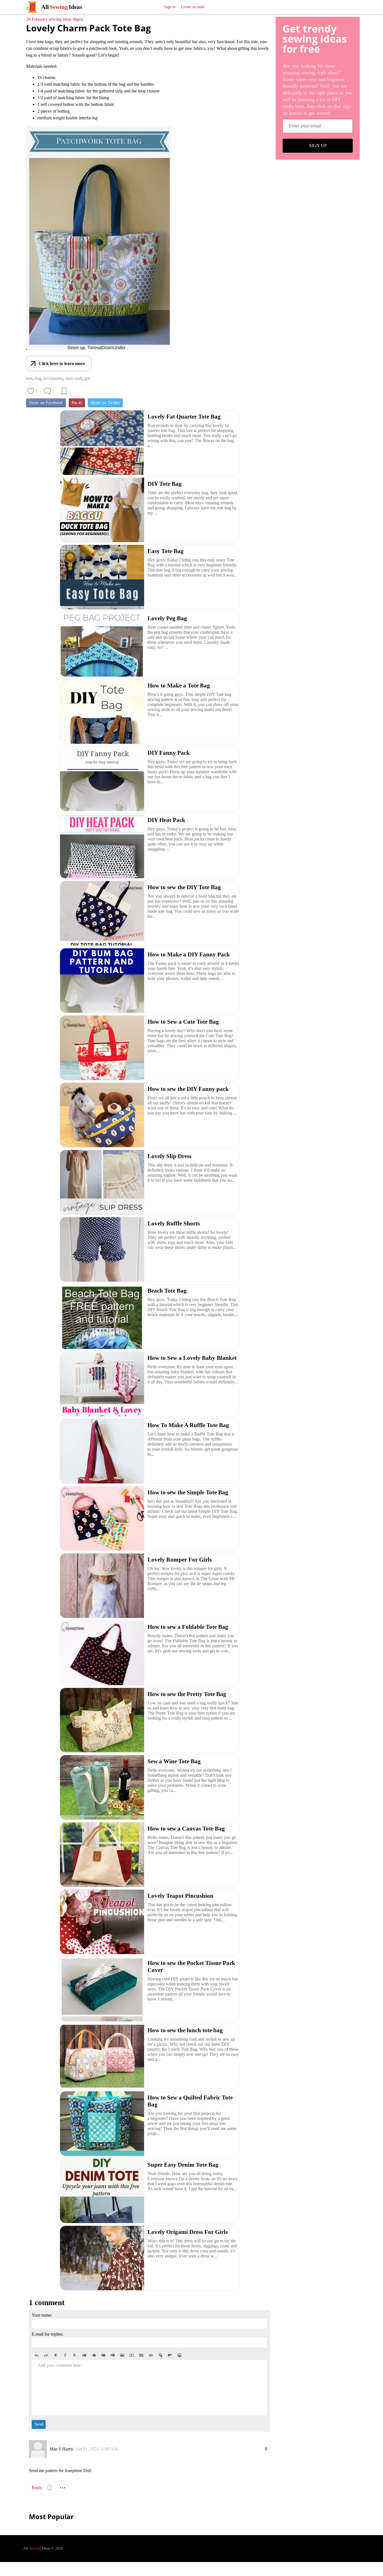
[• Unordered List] (84, 2355)
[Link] (151, 2355)
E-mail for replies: (48, 2334)
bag (38, 378)
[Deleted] (75, 2355)
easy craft (74, 378)
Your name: (42, 2315)
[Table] (141, 2355)
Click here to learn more (62, 363)
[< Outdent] (103, 2355)
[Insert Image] (122, 2355)
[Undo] (36, 2355)
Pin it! (77, 403)
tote (29, 378)
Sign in (170, 7)
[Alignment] (170, 2355)
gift (87, 378)
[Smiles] (179, 2355)
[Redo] (46, 2355)
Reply (37, 2488)
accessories (53, 378)
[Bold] (56, 2355)
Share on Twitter (105, 403)
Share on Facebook (46, 403)
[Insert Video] (132, 2355)
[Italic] (65, 2355)
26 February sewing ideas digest (55, 19)
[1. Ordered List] (94, 2355)
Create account (193, 7)
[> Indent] (113, 2355)
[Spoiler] (160, 2355)
